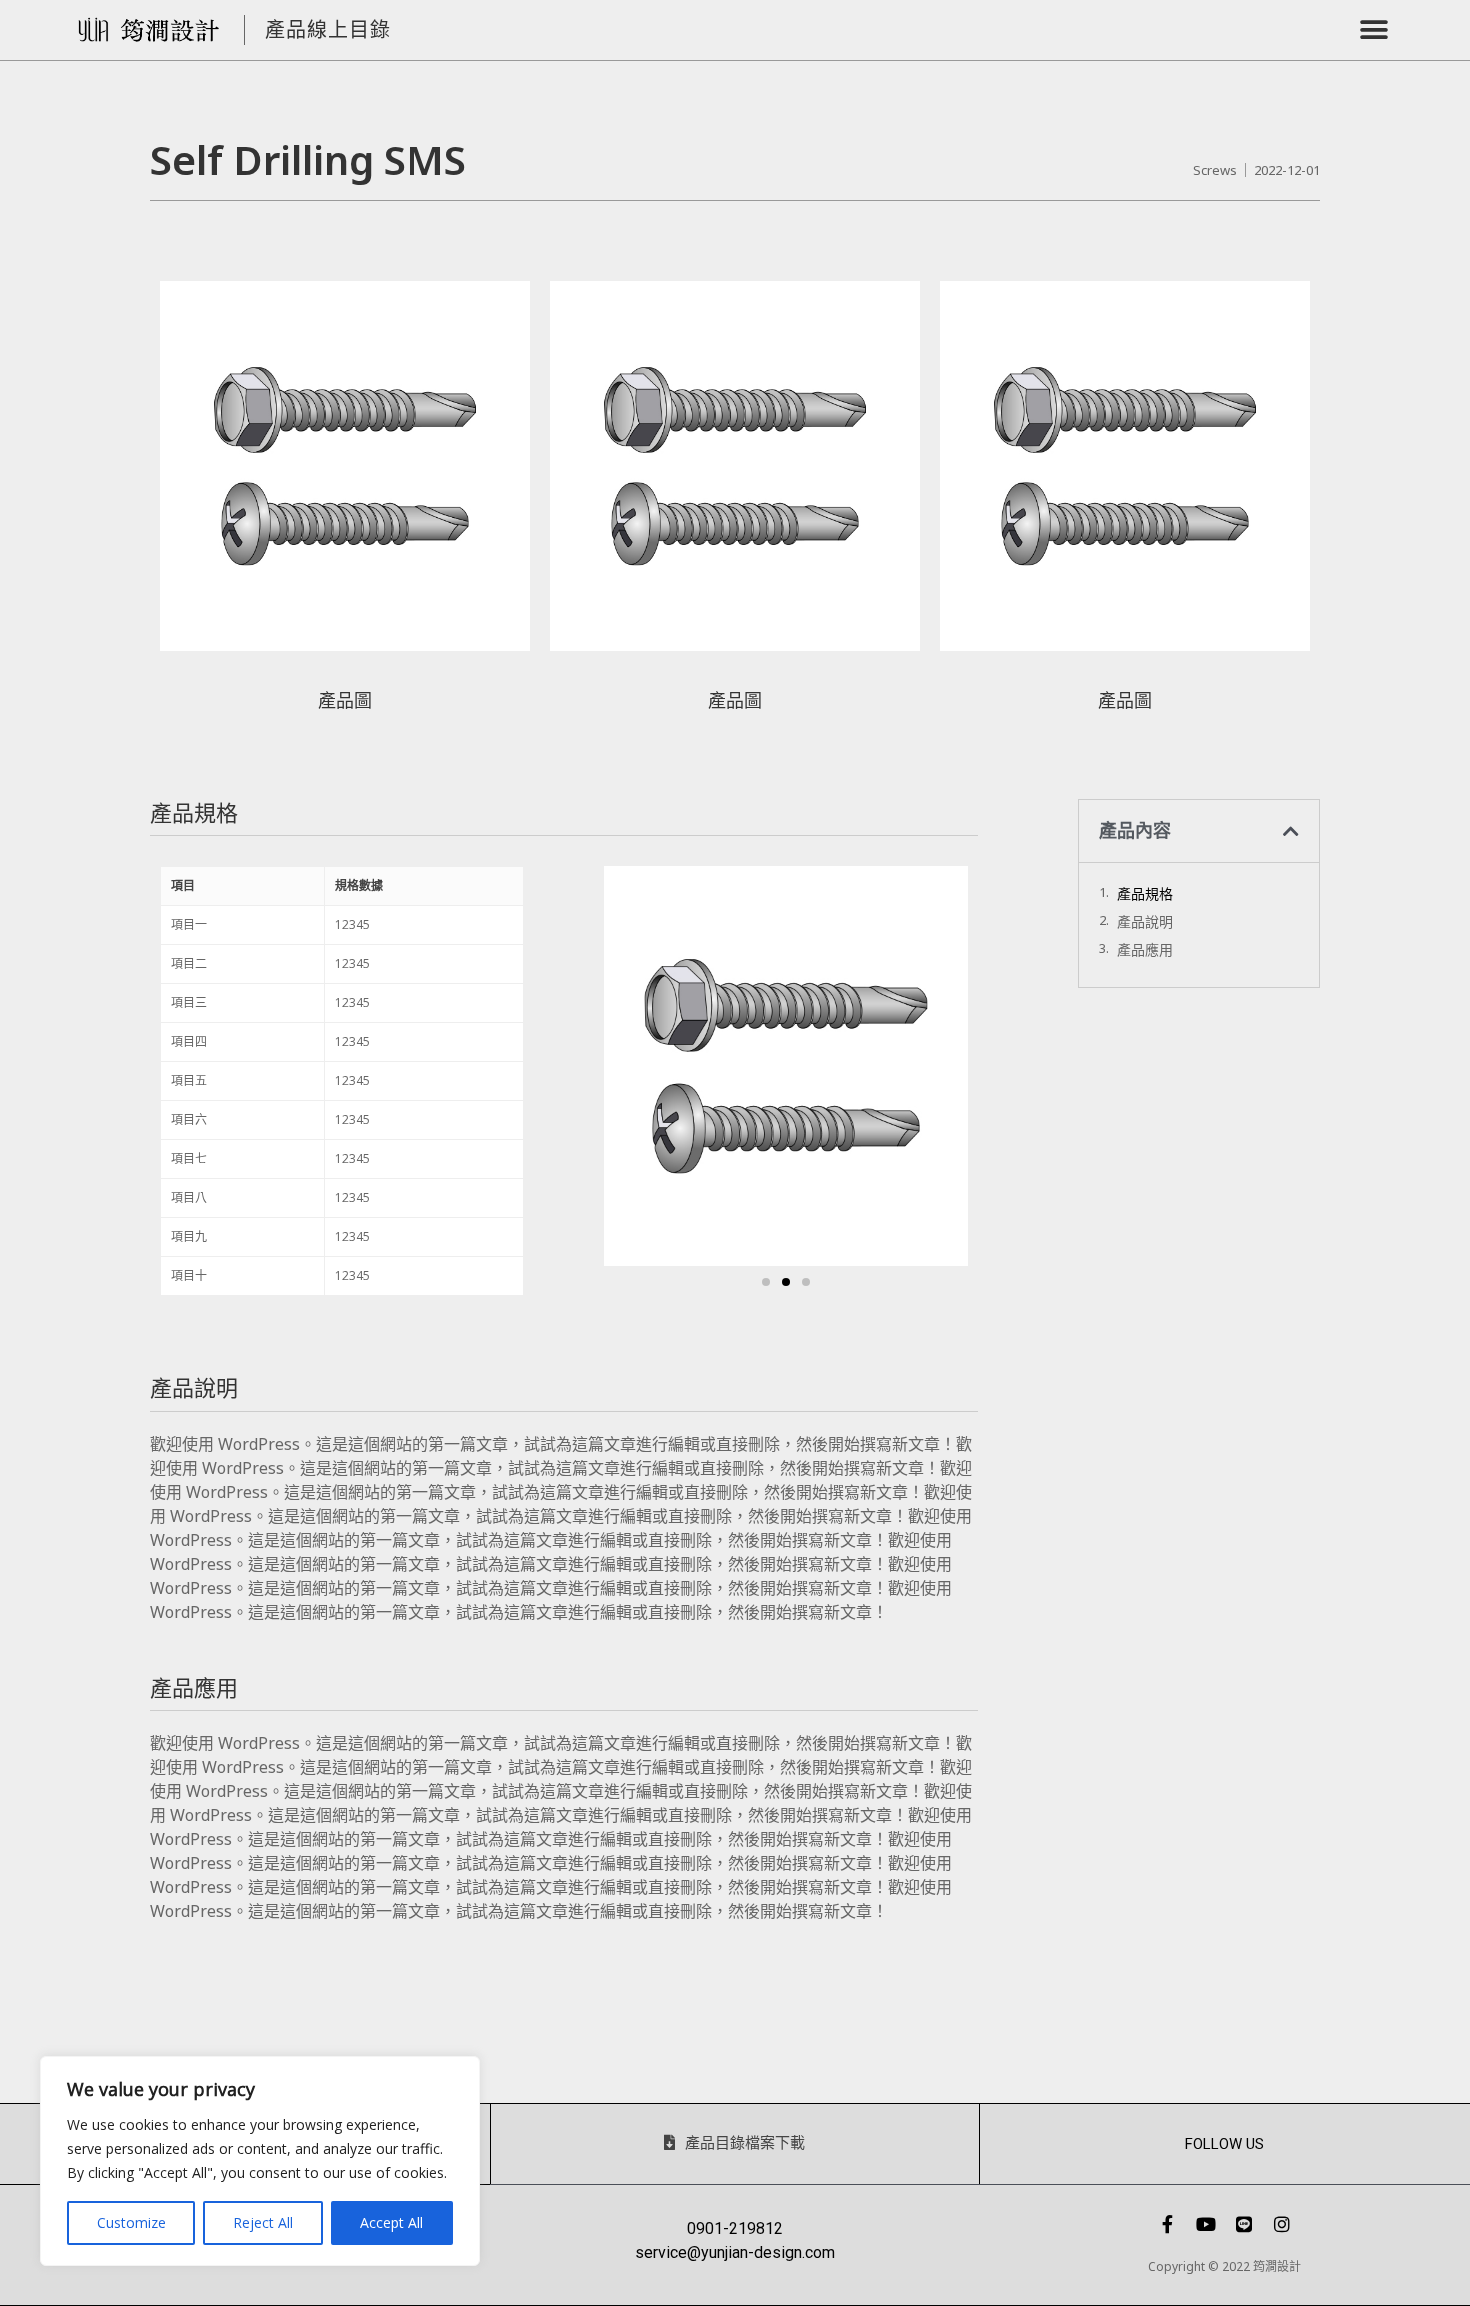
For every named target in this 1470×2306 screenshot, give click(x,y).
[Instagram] (1282, 2224)
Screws (1215, 170)
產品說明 (1145, 921)
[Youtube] (1206, 2224)
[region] (260, 2161)
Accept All (391, 2222)
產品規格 (1145, 893)
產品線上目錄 (328, 29)
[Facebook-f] (1168, 2224)
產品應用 (1145, 949)
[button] (1374, 30)
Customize (131, 2222)
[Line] (1244, 2224)
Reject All (263, 2222)
